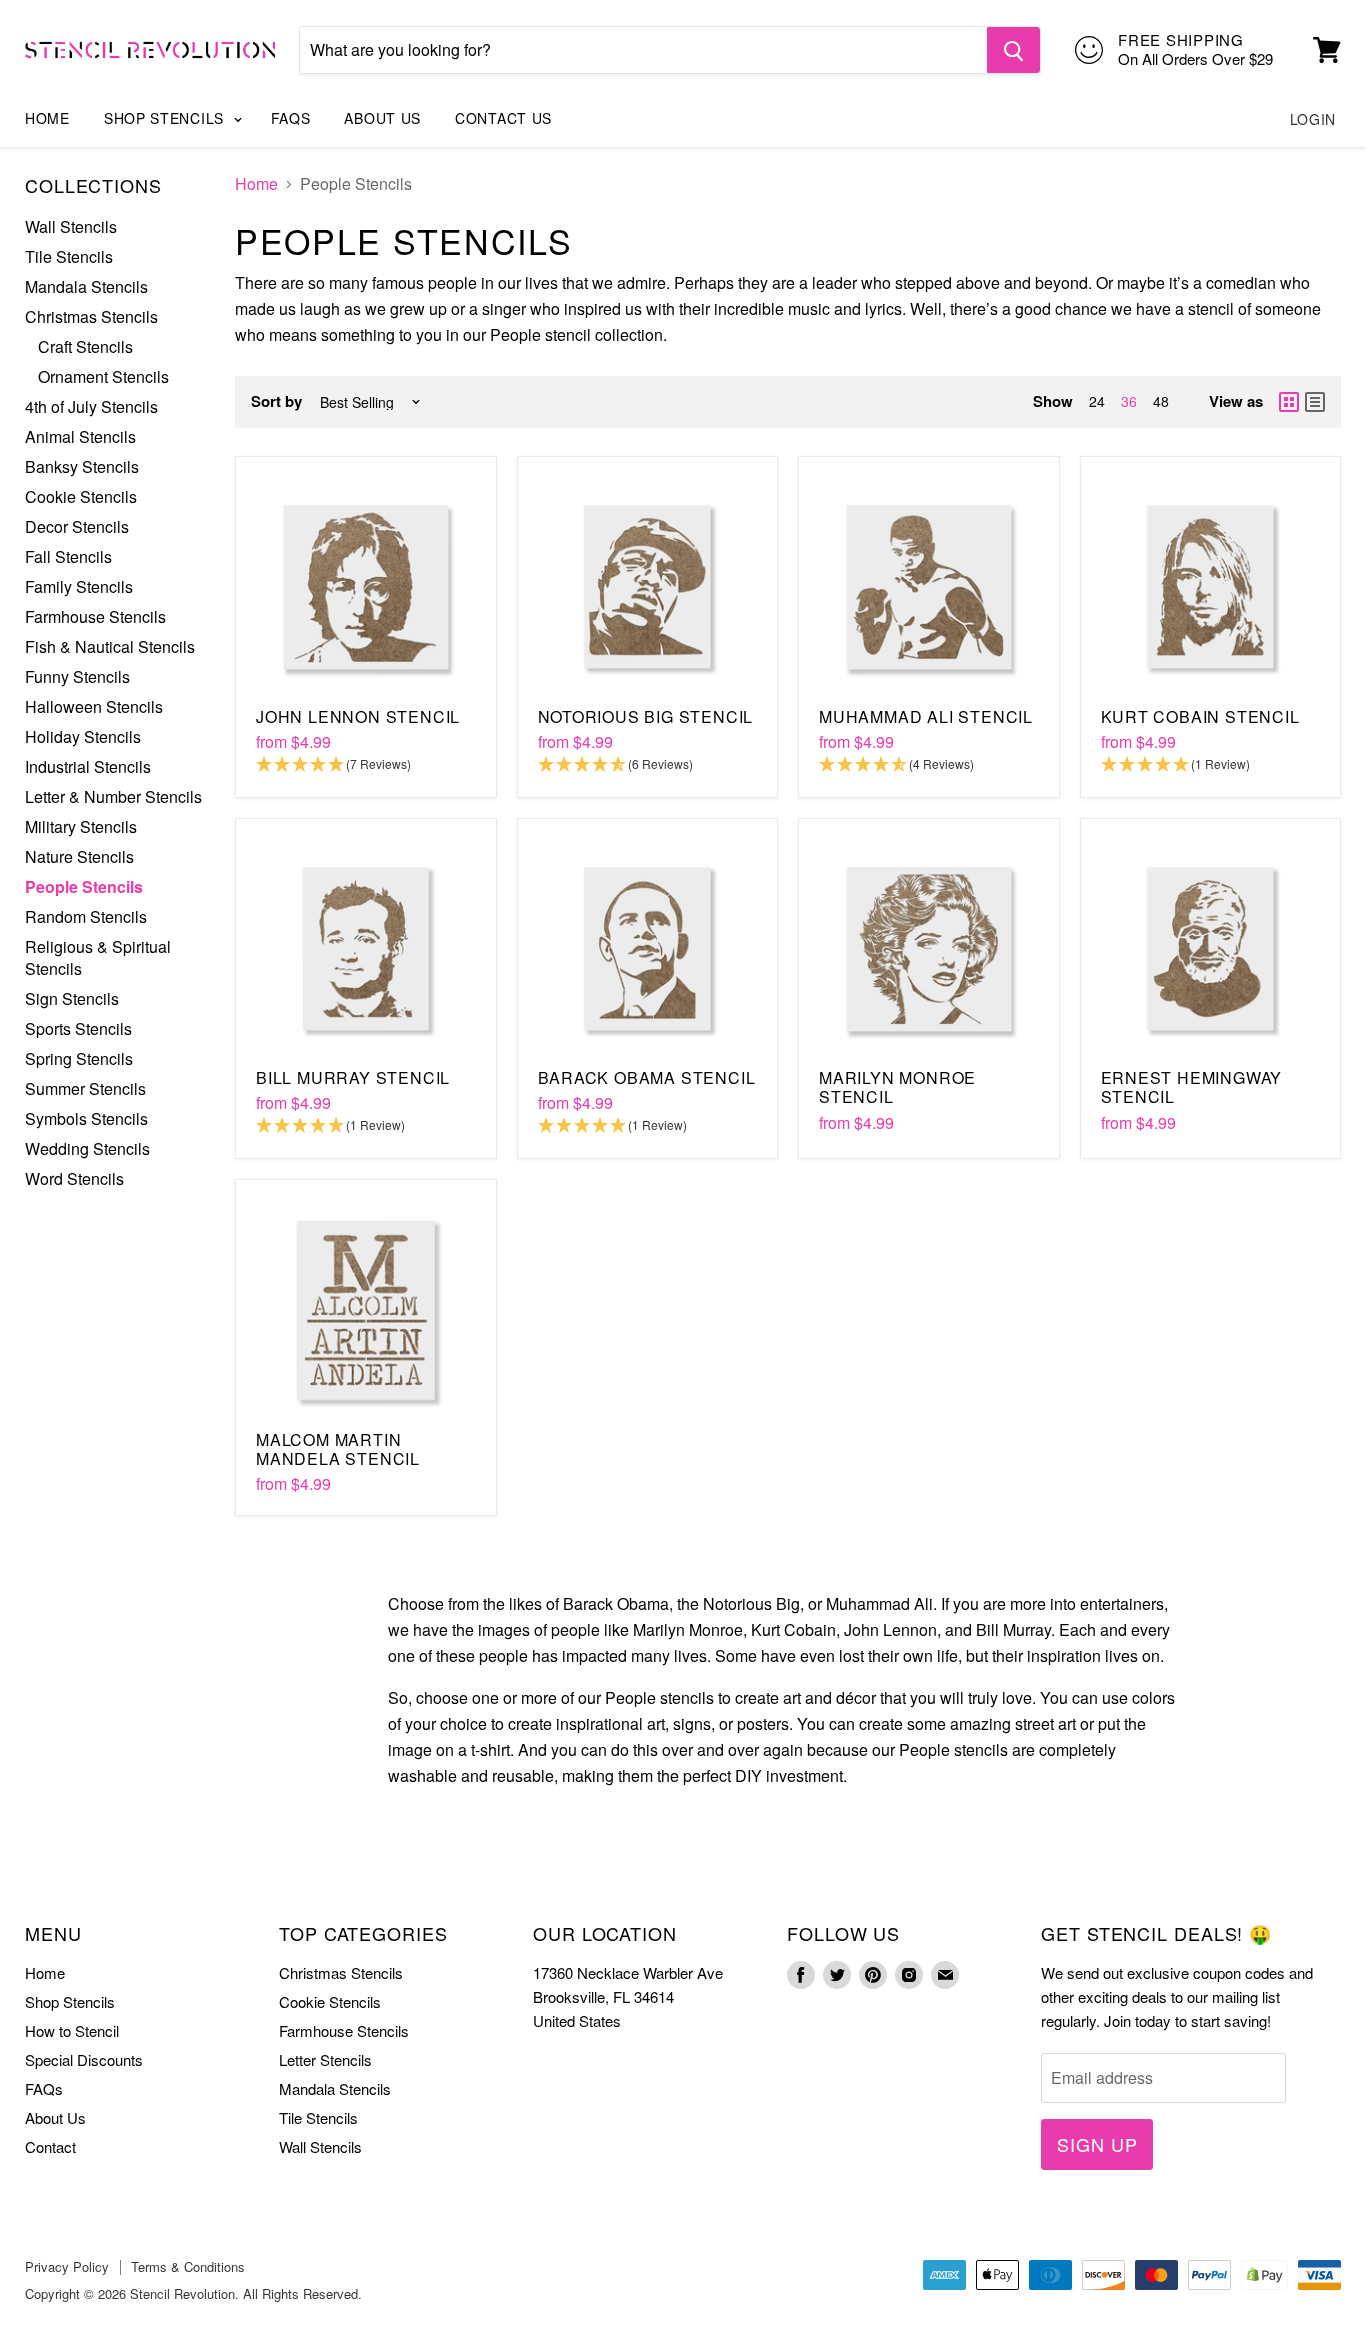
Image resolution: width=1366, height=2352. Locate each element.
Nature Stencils (79, 856)
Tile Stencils (69, 256)
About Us (382, 118)
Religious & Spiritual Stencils (98, 957)
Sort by (276, 401)
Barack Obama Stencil (647, 1077)
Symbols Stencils (86, 1118)
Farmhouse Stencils (95, 616)
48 (1161, 401)
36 (1129, 401)
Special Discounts (84, 2059)
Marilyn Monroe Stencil (897, 1087)
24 (1097, 401)
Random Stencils (86, 916)
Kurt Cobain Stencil (1200, 716)
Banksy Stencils (82, 466)
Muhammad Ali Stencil (926, 716)
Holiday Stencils (83, 736)
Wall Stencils (71, 226)
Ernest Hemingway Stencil (1192, 1087)
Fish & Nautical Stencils (110, 646)
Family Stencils (79, 586)
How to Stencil (72, 2030)
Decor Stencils (77, 526)
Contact (50, 2146)
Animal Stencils (80, 436)
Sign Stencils (72, 998)
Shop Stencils (166, 118)
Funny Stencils (77, 676)
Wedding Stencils (87, 1148)
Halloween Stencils (94, 706)
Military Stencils (81, 826)
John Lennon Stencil (358, 716)
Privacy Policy (67, 2266)
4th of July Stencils (91, 406)
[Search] (1013, 50)
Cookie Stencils (81, 496)
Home (47, 118)
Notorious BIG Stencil (646, 716)
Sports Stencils (78, 1028)
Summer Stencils (85, 1088)
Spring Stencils (79, 1058)
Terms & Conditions (188, 2266)
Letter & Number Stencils (113, 796)
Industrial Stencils (88, 766)
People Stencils (84, 886)
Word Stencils (74, 1178)
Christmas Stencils (91, 316)
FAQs (291, 118)
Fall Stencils (68, 556)
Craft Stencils (85, 346)
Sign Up (1097, 2144)
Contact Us (503, 118)
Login (1313, 119)
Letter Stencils (325, 2059)
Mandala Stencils (86, 286)
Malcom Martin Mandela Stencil (338, 1449)
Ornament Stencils (103, 376)
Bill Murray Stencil (353, 1077)
